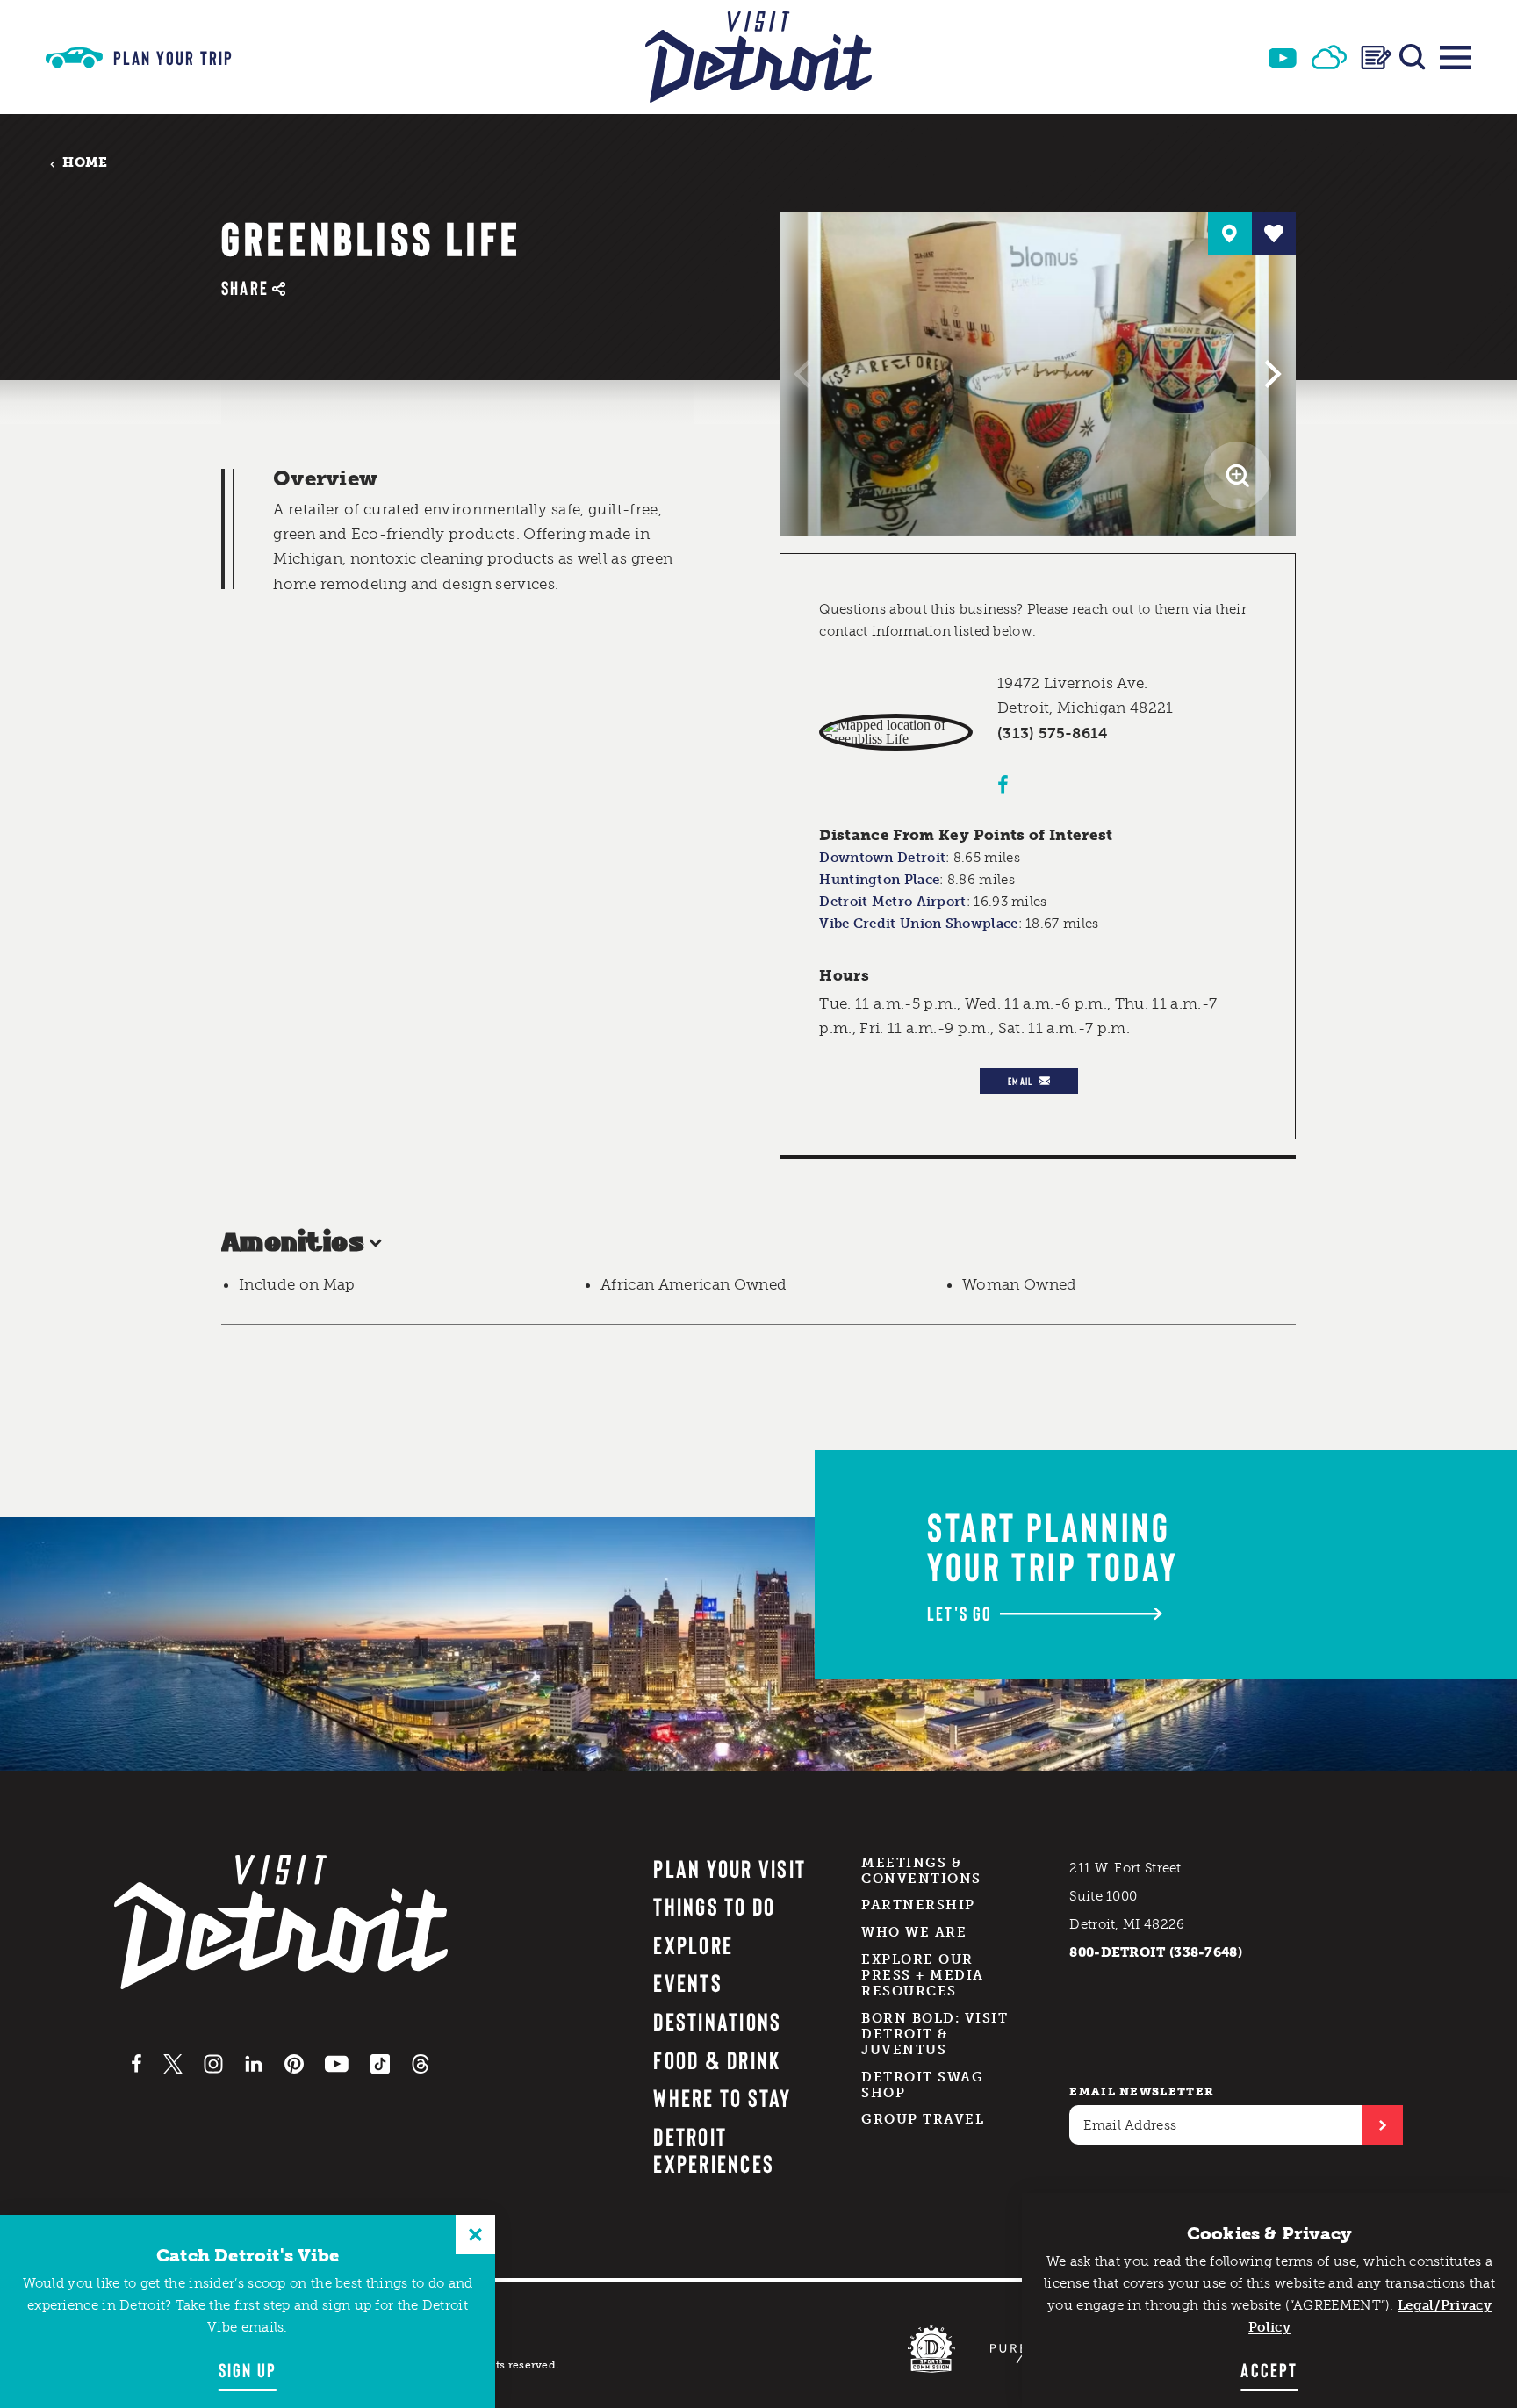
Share (245, 288)
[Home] (758, 57)
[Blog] (1377, 58)
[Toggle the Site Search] (1413, 57)
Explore (693, 1944)
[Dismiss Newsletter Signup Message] (475, 2235)
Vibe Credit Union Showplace (918, 924)
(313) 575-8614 (1053, 733)
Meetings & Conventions (921, 1871)
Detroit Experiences (714, 2149)
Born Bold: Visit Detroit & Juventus (935, 2034)
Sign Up (248, 2369)
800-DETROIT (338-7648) (1156, 1952)
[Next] (1270, 374)
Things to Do (714, 1906)
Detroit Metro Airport (892, 902)
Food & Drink (717, 2059)
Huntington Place (879, 880)
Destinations (717, 2021)
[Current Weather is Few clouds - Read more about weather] (1329, 57)
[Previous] (805, 374)
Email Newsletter (1142, 2092)
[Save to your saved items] (1274, 234)
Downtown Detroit (882, 858)
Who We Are (914, 1932)
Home (85, 163)
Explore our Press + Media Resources (923, 1975)
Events (687, 1982)
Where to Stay (722, 2097)
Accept (1269, 2369)
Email (1020, 1081)
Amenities (293, 1244)
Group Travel (923, 2119)
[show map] (1230, 234)
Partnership (918, 1905)
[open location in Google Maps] (896, 732)
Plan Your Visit (730, 1868)
